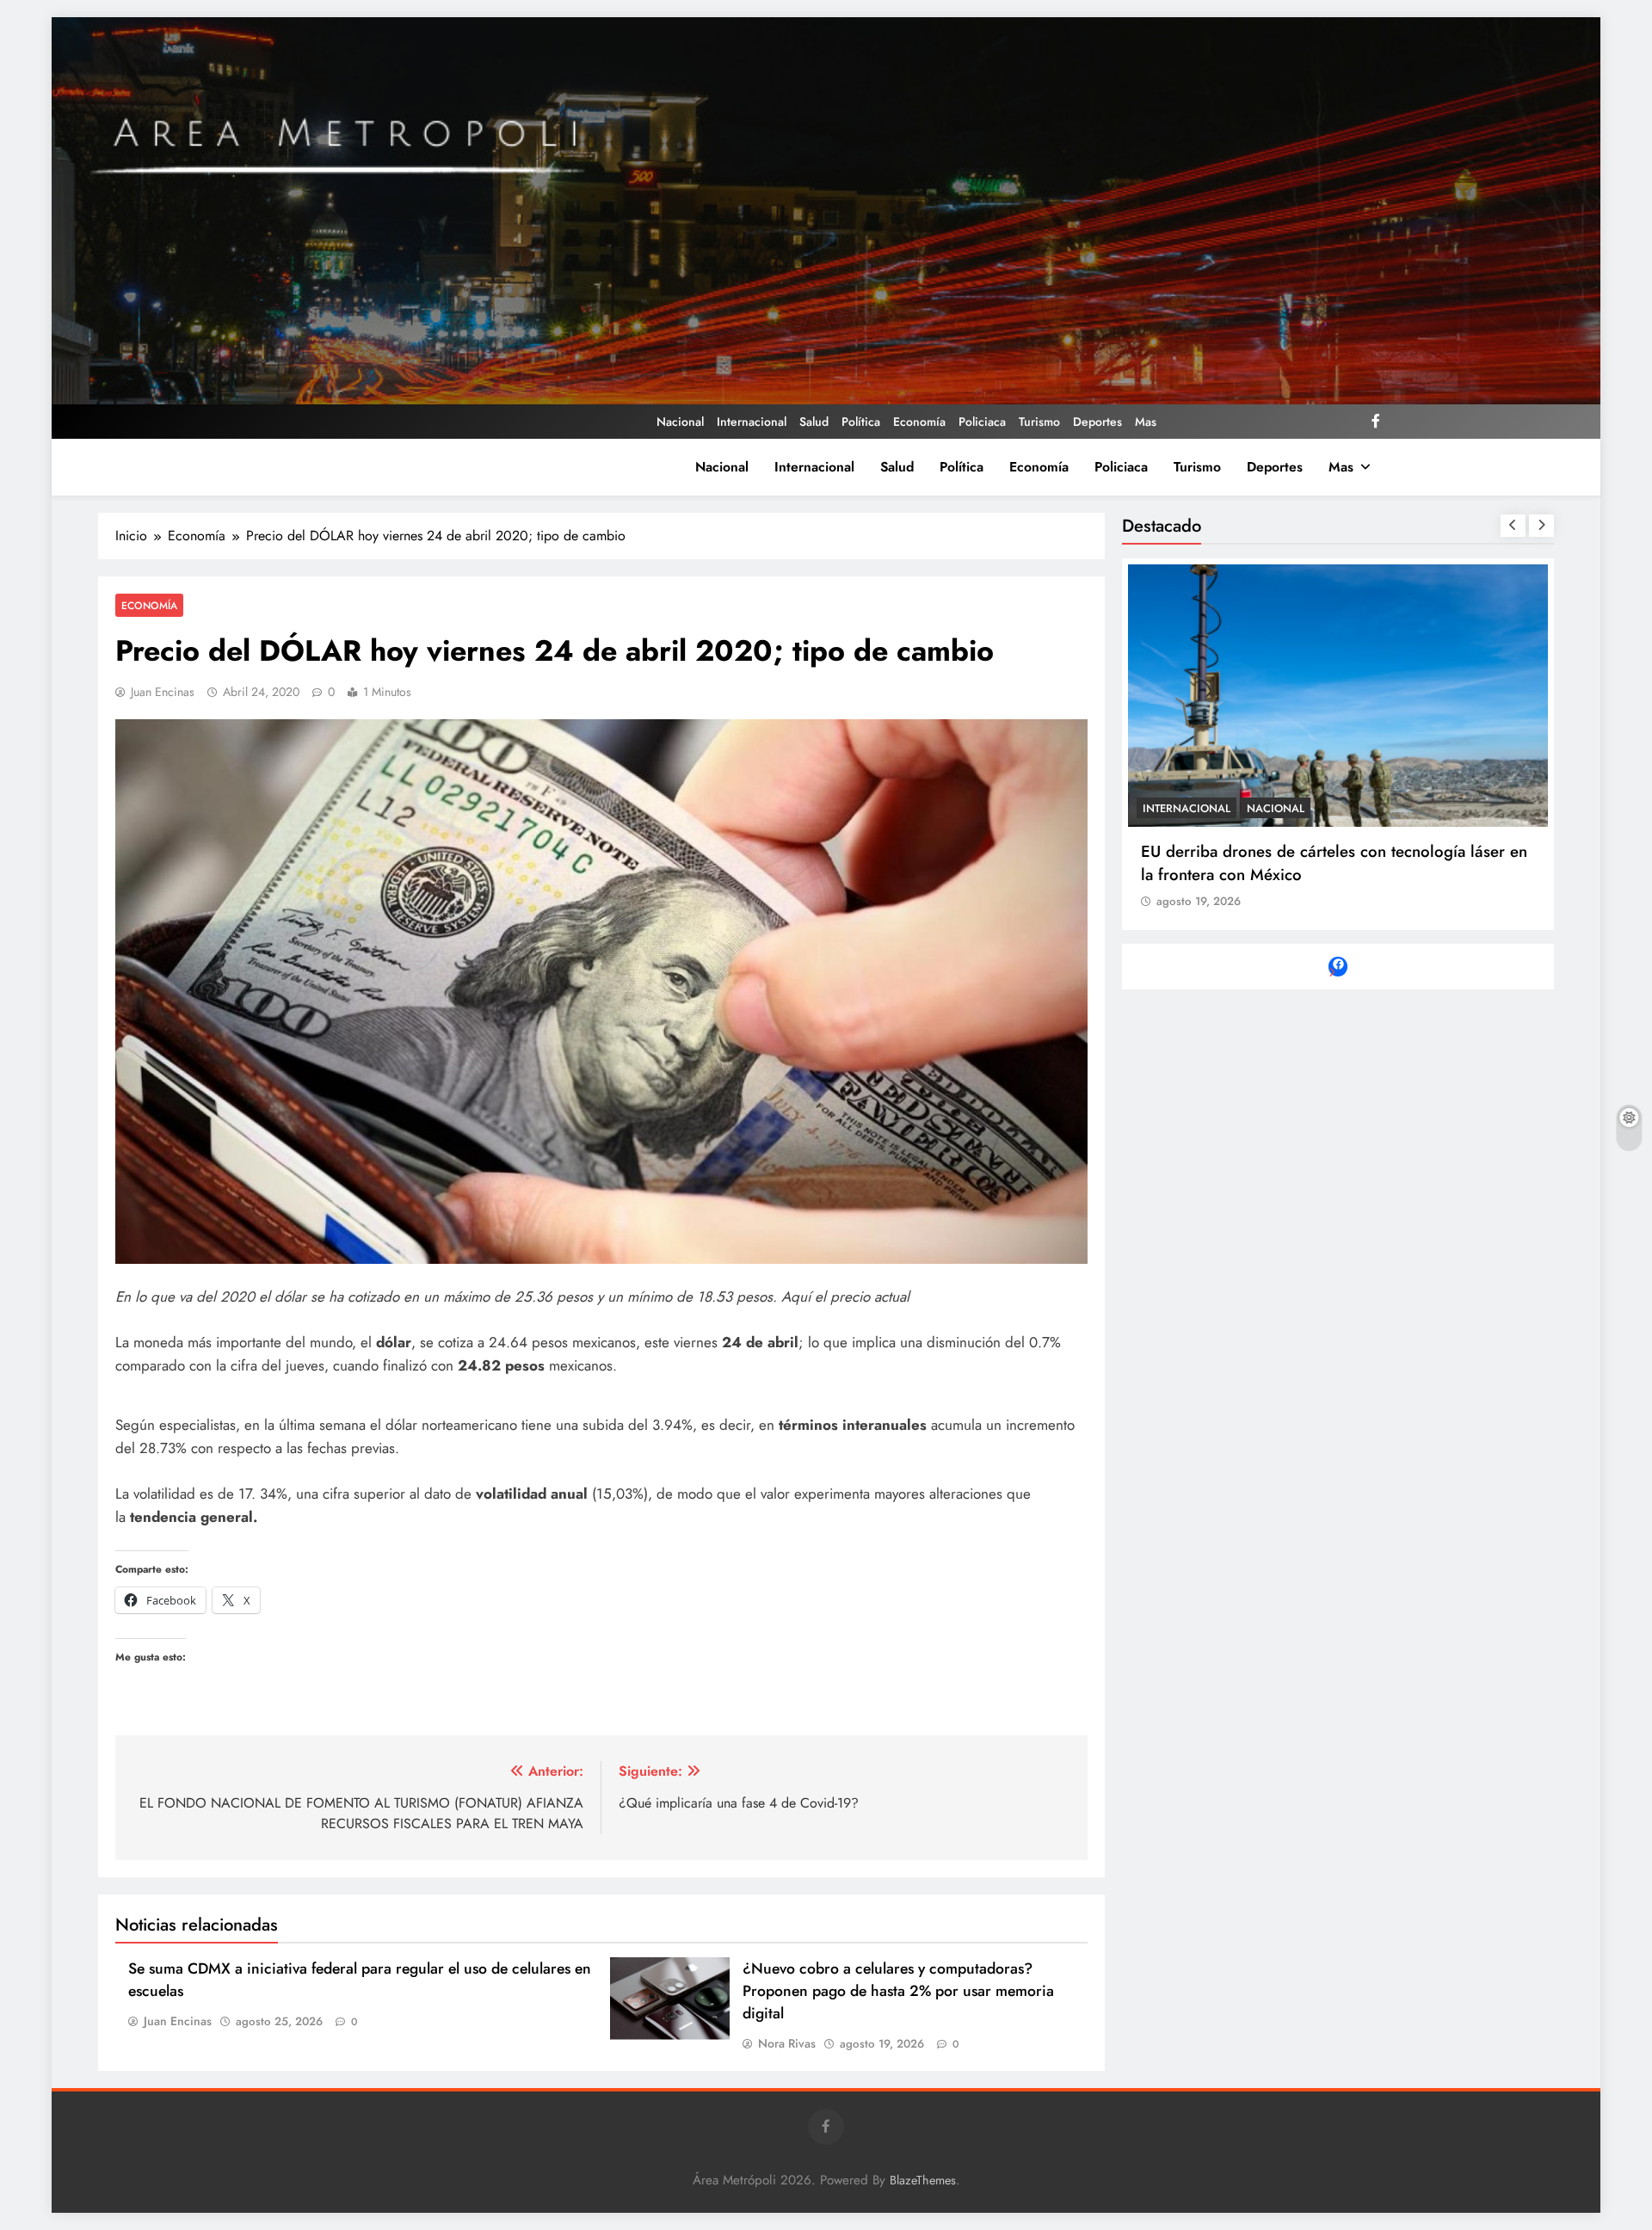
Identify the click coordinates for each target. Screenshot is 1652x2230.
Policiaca (982, 422)
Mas (1146, 422)
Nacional (680, 422)
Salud (814, 422)
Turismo (1039, 422)
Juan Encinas (163, 692)
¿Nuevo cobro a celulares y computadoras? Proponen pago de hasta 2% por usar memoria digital (898, 1991)
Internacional (752, 422)
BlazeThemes (923, 2180)
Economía (919, 422)
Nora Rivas (787, 2043)
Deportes (1097, 422)
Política (861, 422)
